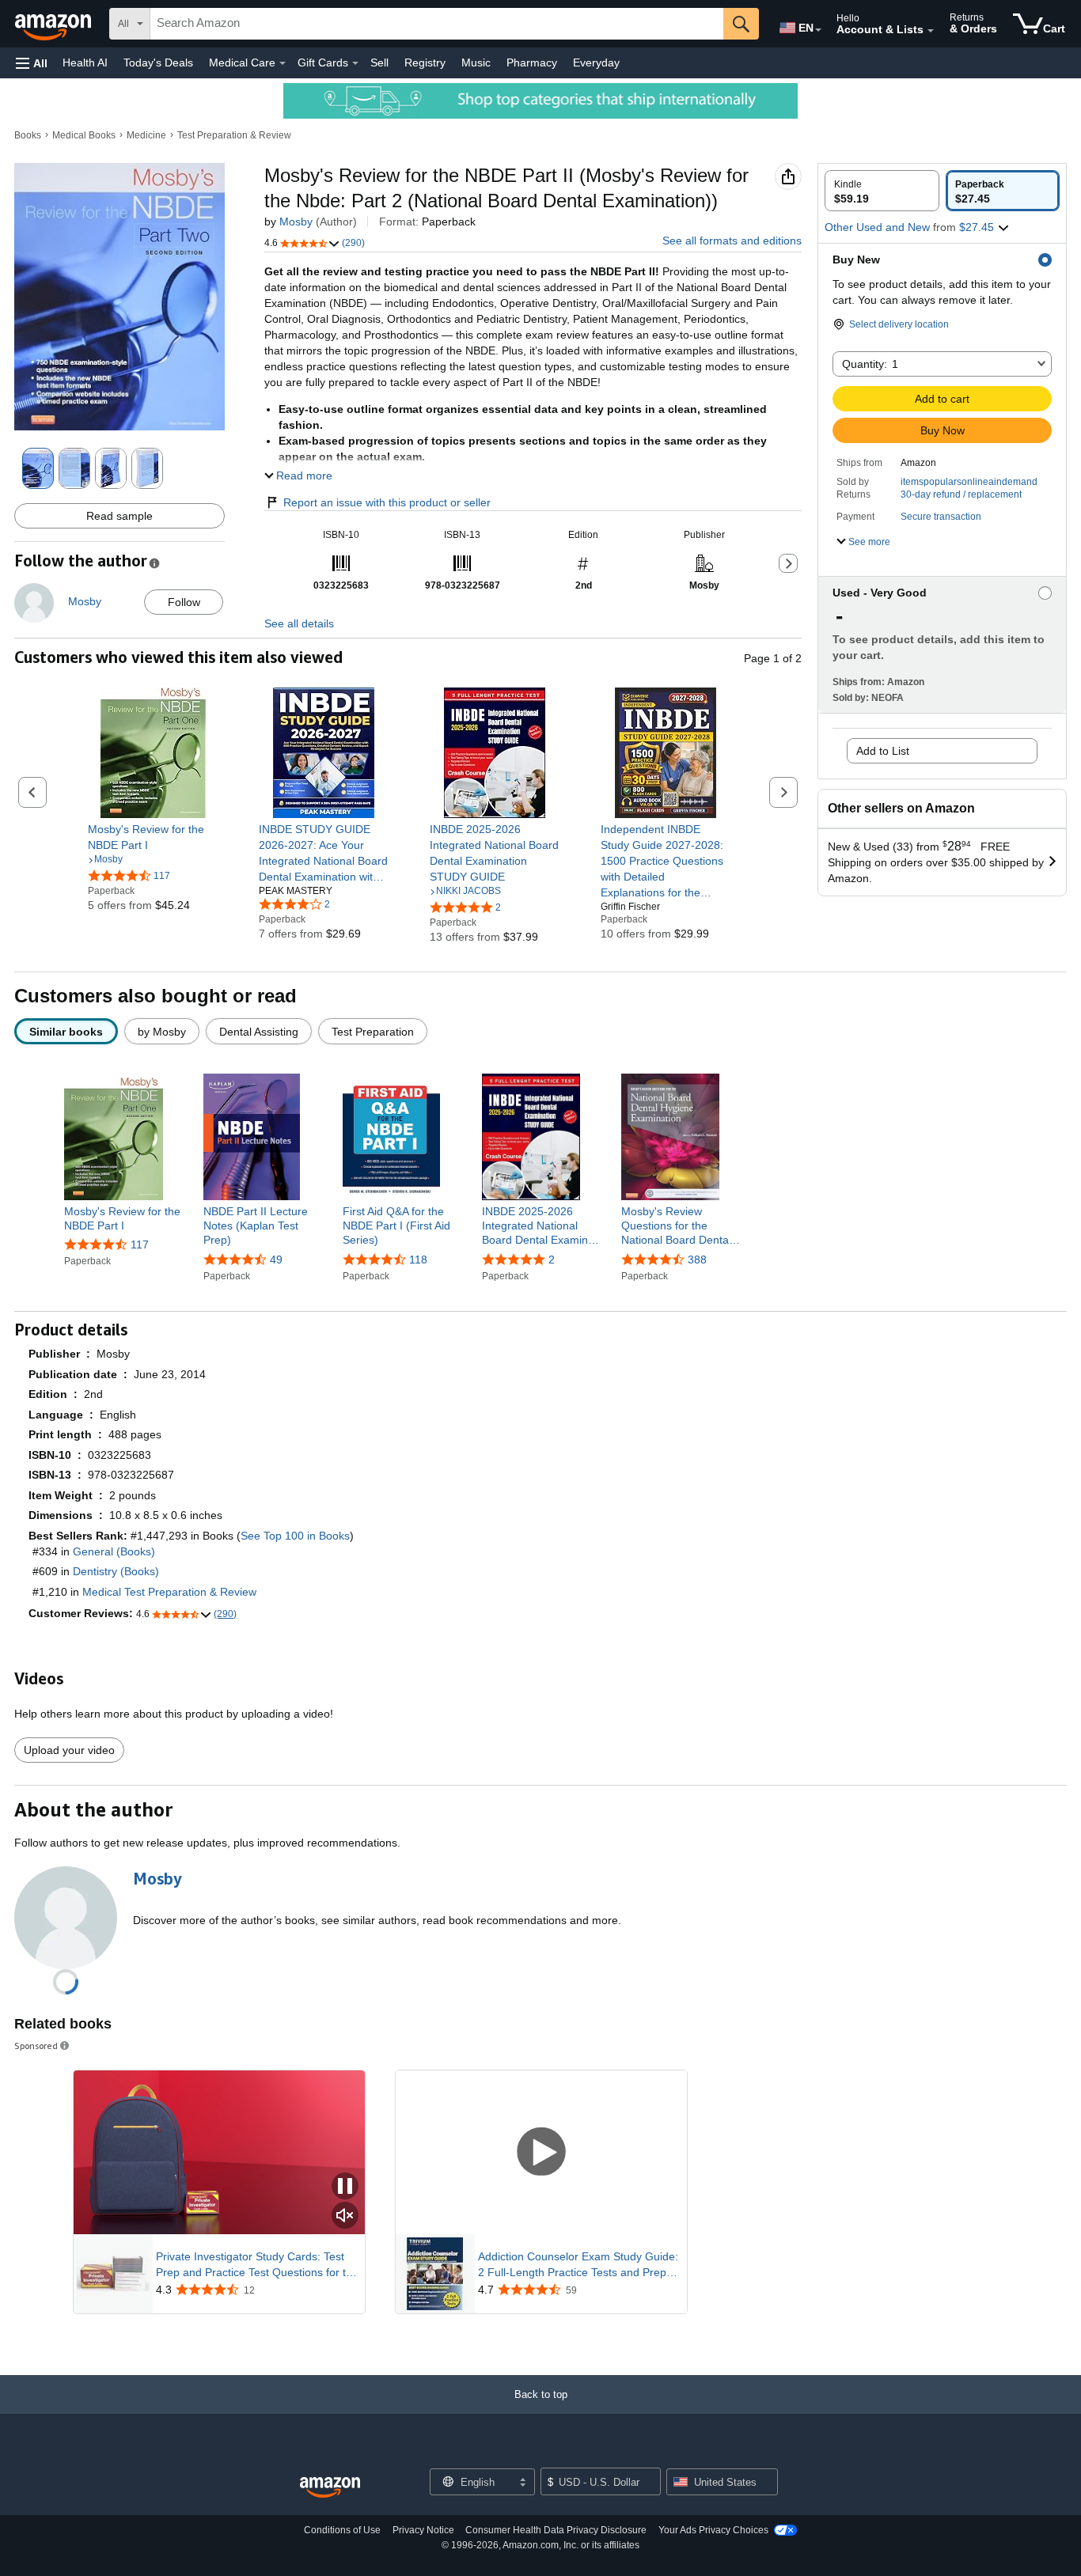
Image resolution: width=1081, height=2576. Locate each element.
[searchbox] (437, 24)
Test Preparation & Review (234, 135)
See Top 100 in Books (295, 1536)
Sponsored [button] (36, 2046)
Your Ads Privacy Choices (713, 2530)
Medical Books (84, 135)
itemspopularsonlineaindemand (969, 482)
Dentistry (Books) (116, 1571)
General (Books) (114, 1551)
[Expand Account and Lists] (931, 31)
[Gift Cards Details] (355, 63)
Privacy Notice (423, 2530)
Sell (379, 63)
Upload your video (69, 1750)
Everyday (596, 63)
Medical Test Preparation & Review (169, 1592)
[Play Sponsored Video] (541, 2152)
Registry (425, 63)
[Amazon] (55, 24)
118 (418, 1260)
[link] (153, 837)
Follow (184, 602)
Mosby (296, 222)
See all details (299, 623)
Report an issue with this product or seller (387, 502)
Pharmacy (532, 63)
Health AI (85, 63)
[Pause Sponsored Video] (345, 2187)
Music (476, 63)
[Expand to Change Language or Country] (818, 30)
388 (697, 1260)
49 (276, 1260)
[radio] (882, 191)
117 (140, 1244)
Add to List (883, 751)
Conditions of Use (342, 2530)
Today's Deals (158, 63)
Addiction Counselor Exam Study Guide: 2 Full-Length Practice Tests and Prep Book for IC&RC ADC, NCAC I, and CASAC (578, 2265)
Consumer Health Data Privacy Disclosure (556, 2530)
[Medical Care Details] (283, 63)
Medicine (146, 135)
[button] (32, 63)
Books (28, 135)
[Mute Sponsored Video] (345, 2216)
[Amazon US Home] (330, 2488)
